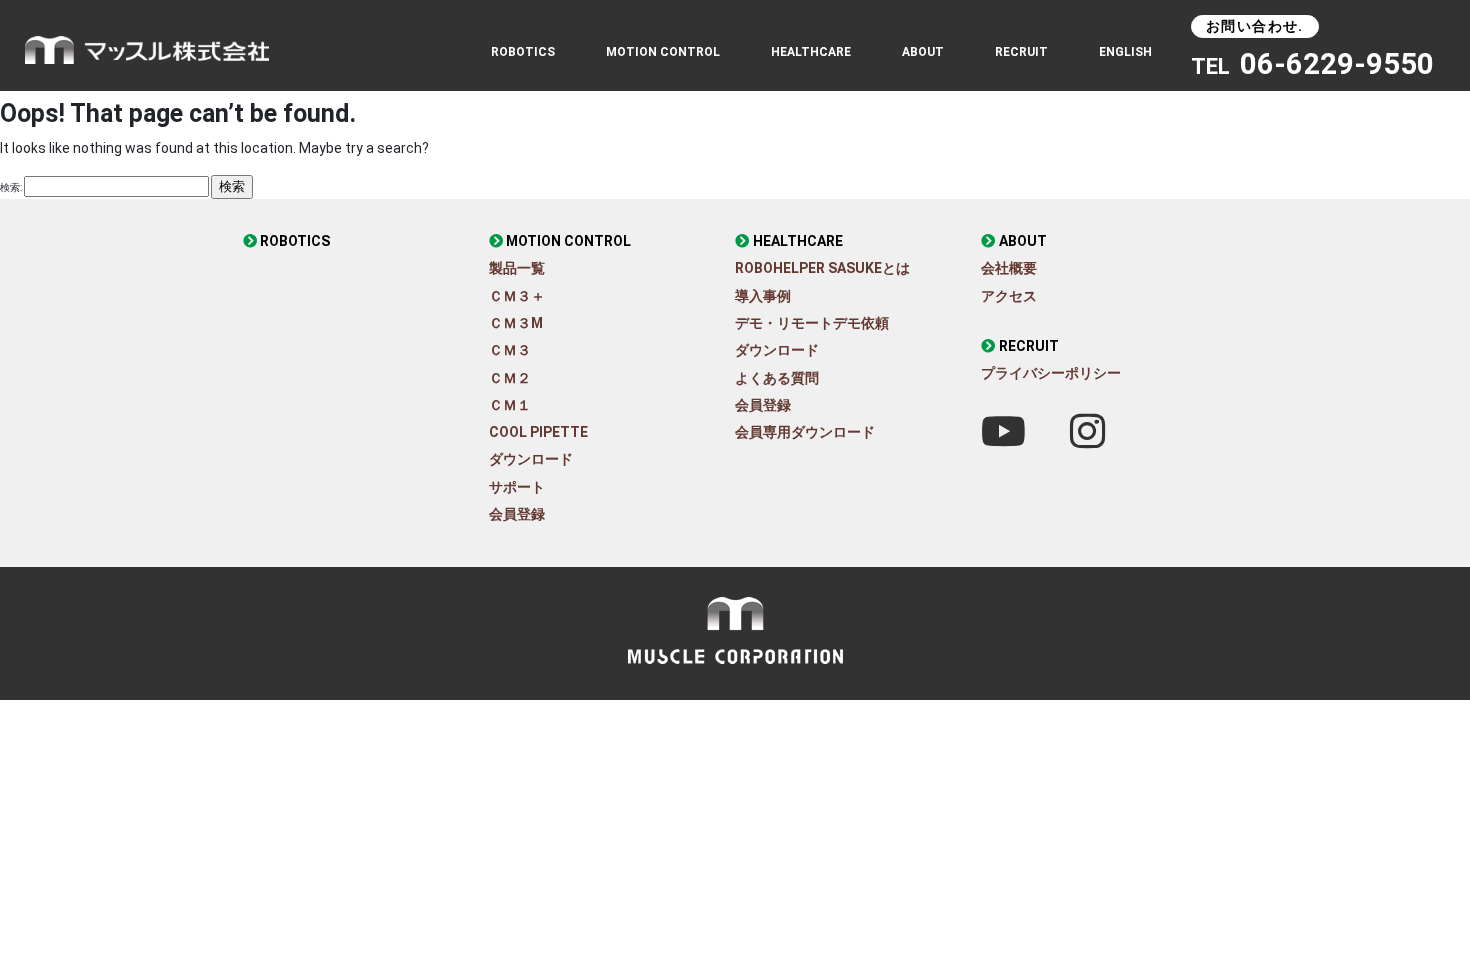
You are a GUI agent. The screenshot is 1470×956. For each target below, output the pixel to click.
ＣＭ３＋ (517, 296)
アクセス (1009, 296)
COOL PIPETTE (538, 432)
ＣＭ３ (510, 350)
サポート (517, 487)
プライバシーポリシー (1051, 373)
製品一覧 (517, 268)
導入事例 (763, 296)
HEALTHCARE (798, 241)
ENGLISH (1125, 52)
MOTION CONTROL (568, 241)
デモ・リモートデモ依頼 (812, 323)
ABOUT (923, 52)
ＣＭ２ (510, 378)
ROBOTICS (523, 52)
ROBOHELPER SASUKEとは (822, 268)
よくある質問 (777, 378)
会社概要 (1009, 268)
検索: (11, 187)
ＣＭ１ (510, 405)
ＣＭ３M (516, 323)
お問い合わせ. (1255, 26)
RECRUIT (1021, 52)
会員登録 (517, 514)
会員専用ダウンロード (805, 432)
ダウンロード (531, 459)
